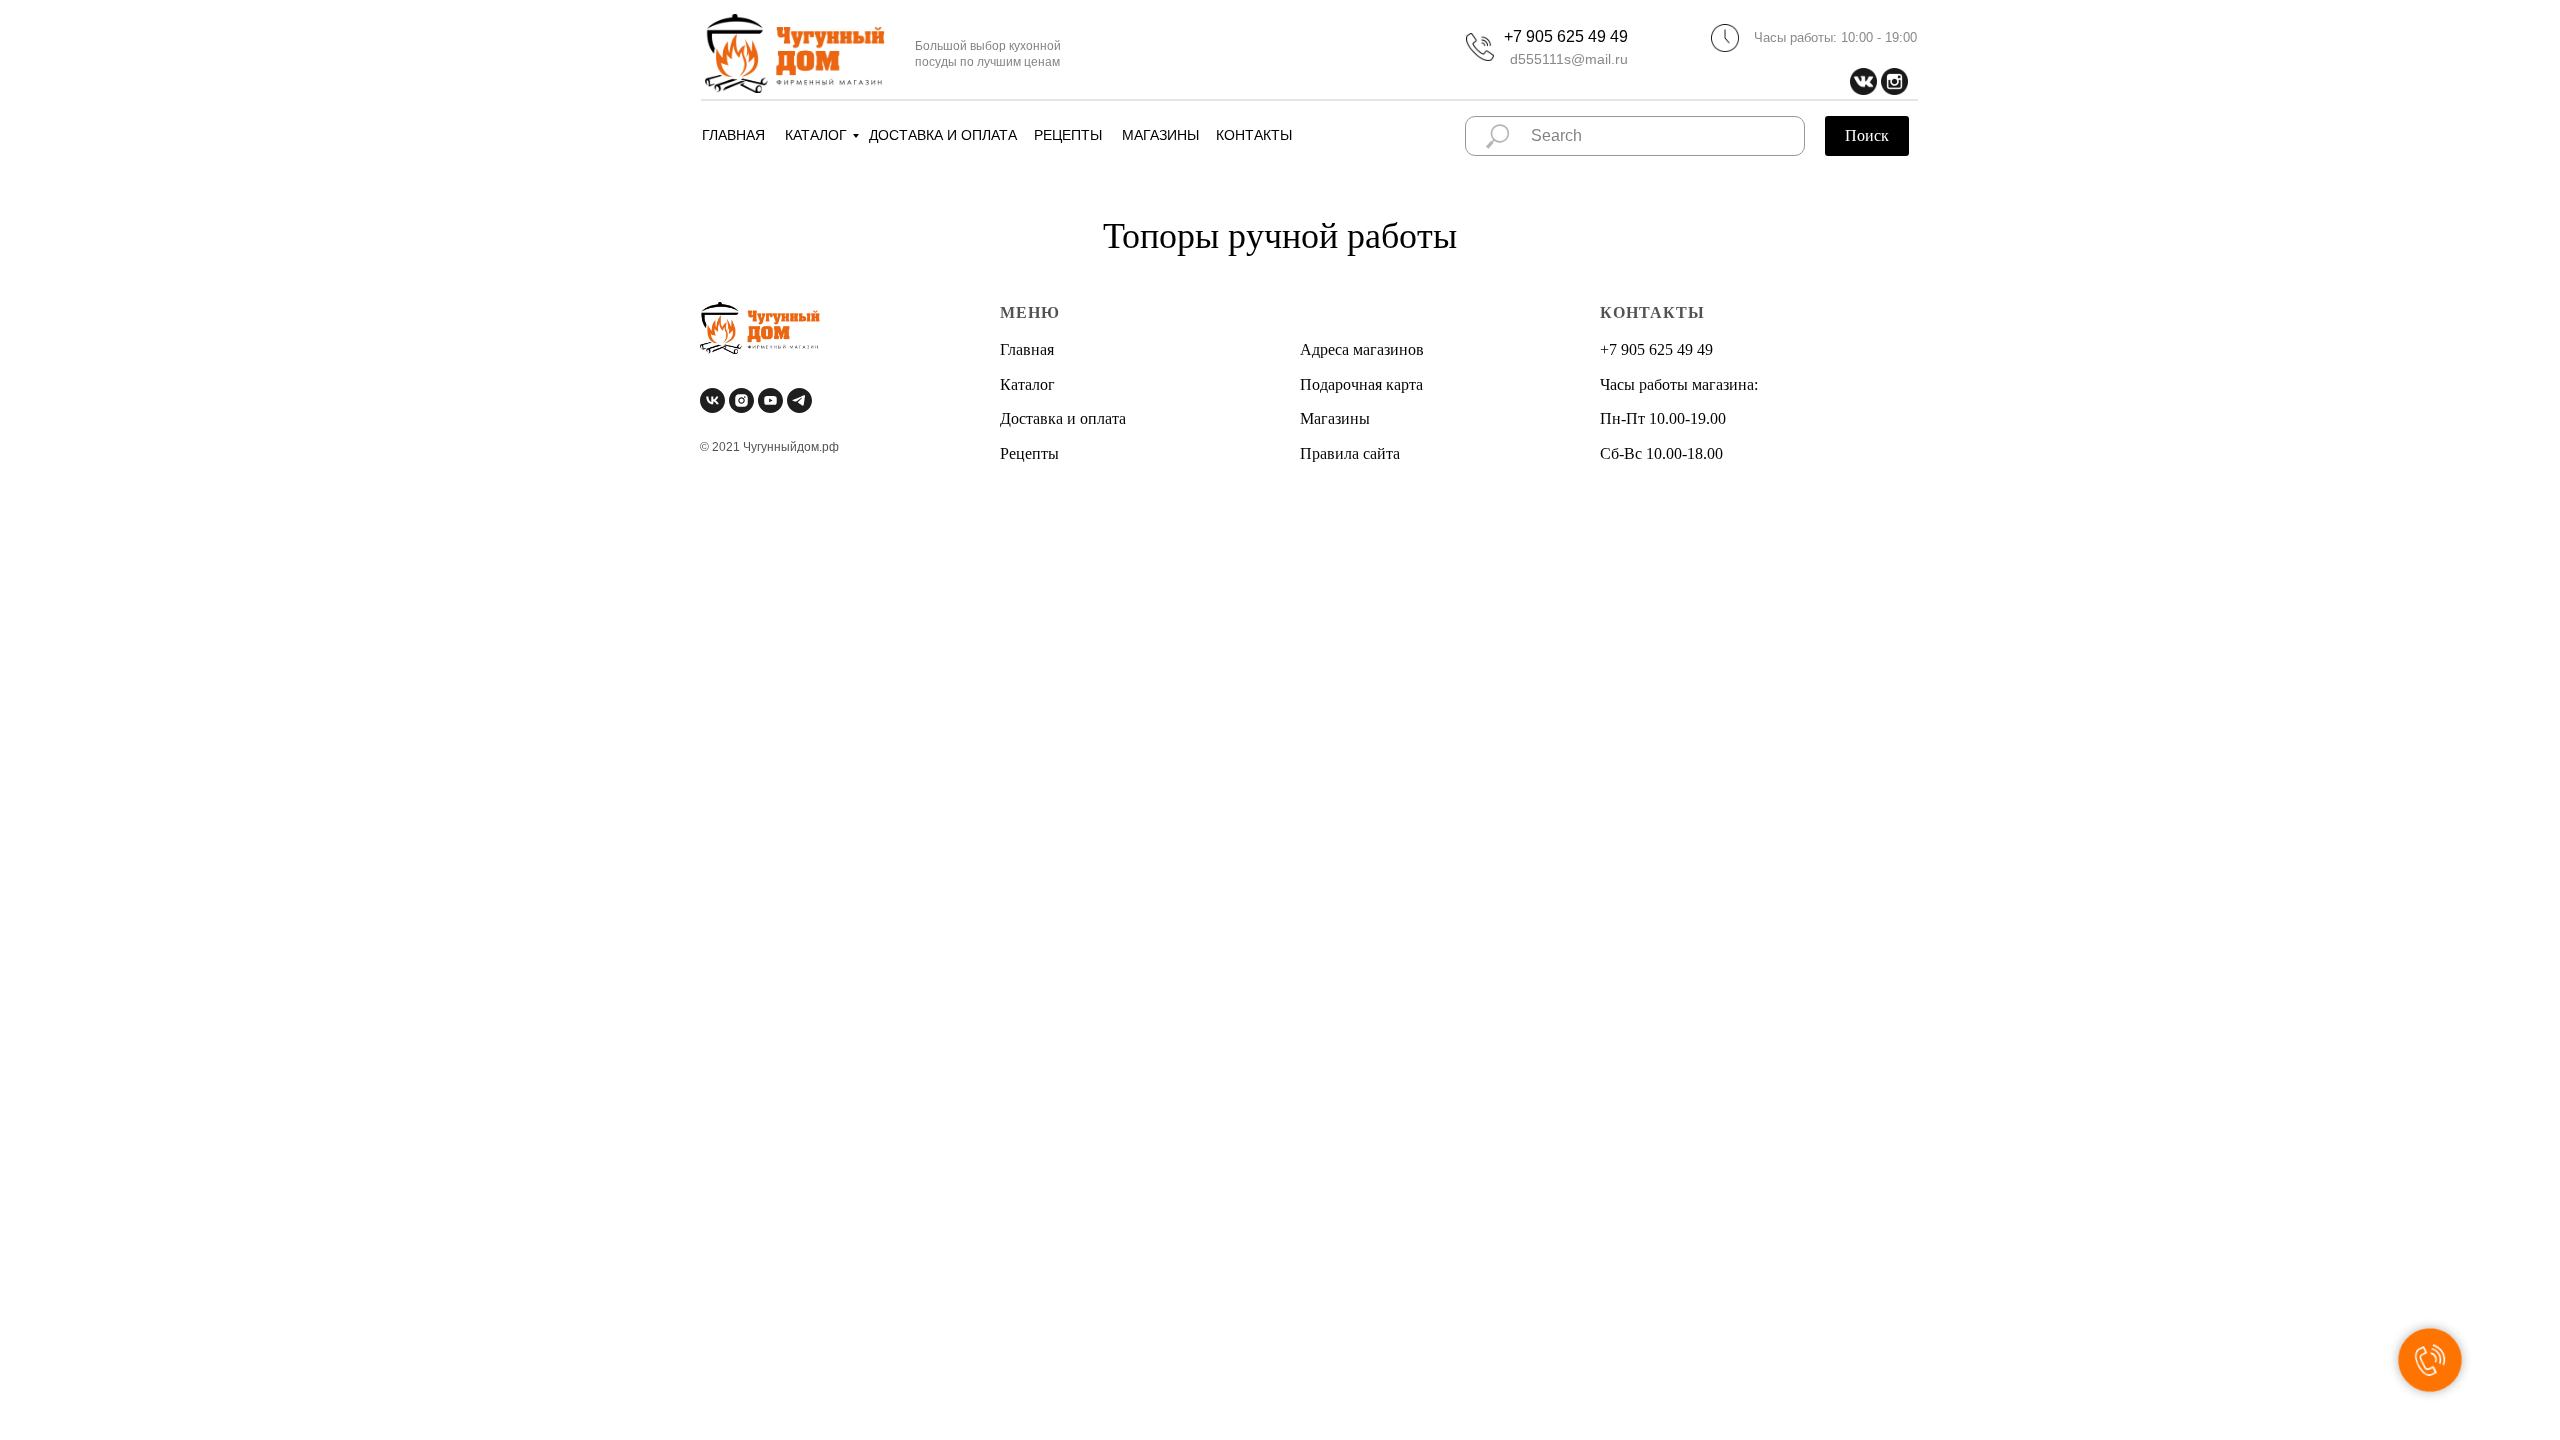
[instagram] (741, 400)
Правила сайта (1350, 453)
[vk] (712, 400)
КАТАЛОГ (816, 135)
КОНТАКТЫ (1254, 135)
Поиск (1867, 135)
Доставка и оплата (1063, 418)
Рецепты (1029, 453)
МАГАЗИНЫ (1160, 135)
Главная (1027, 349)
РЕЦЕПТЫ (1068, 135)
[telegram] (799, 400)
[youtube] (770, 400)
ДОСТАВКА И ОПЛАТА (943, 135)
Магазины (1335, 418)
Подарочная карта (1361, 384)
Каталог (1027, 384)
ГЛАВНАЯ (733, 135)
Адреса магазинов (1362, 349)
